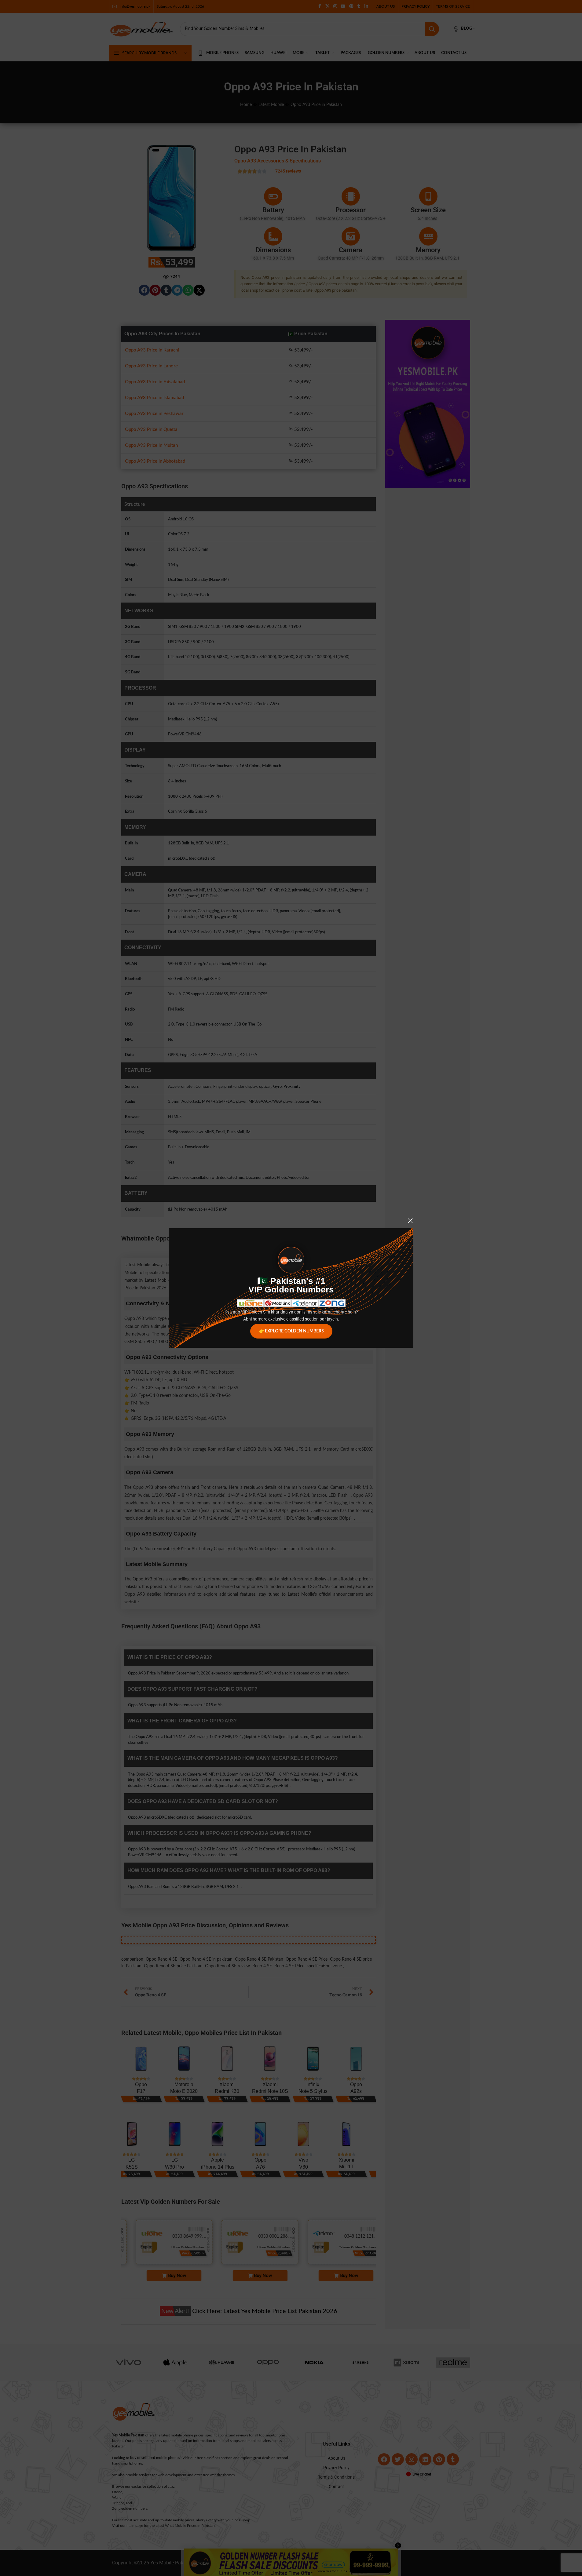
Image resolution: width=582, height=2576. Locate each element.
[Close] (410, 1221)
